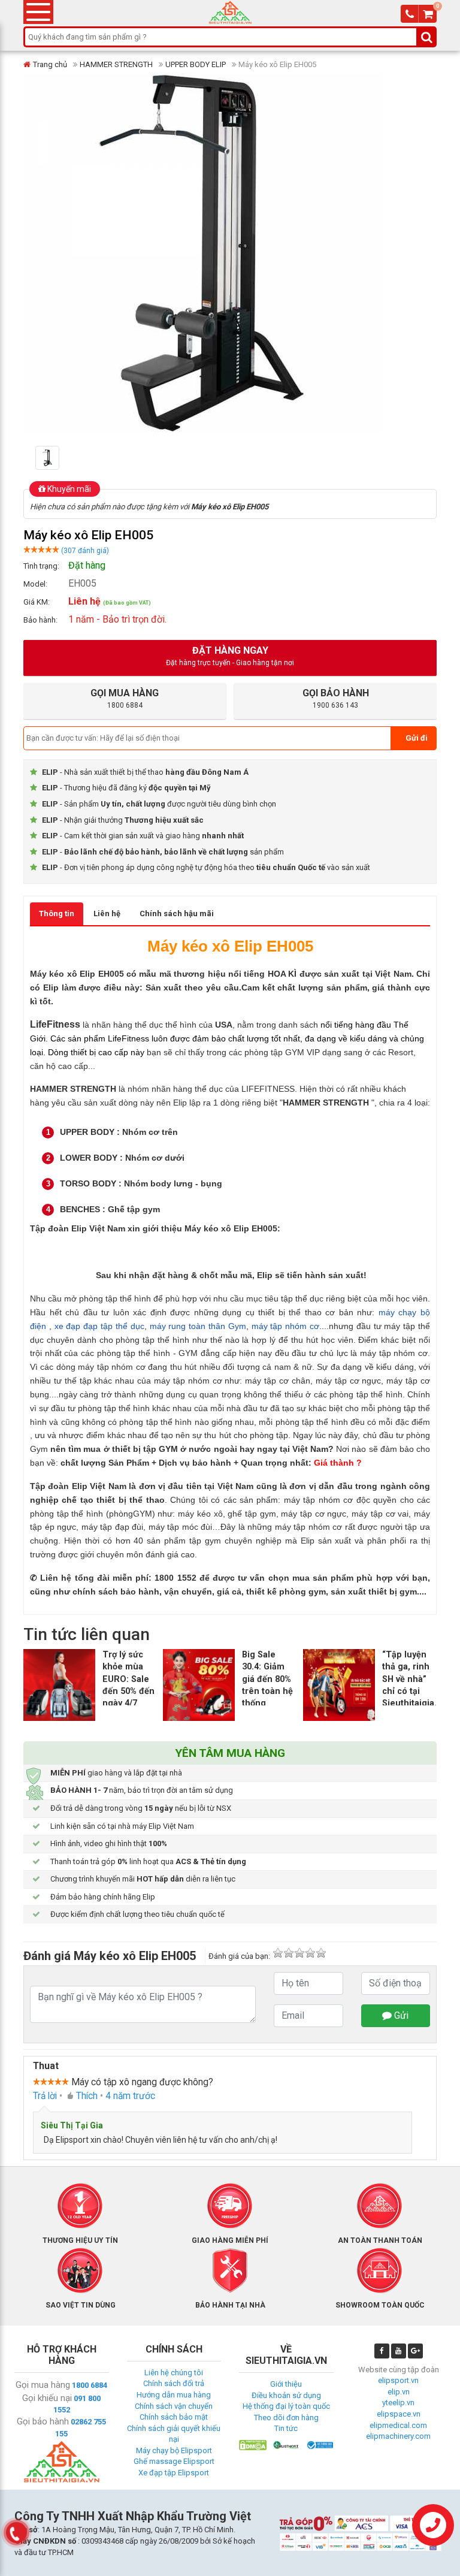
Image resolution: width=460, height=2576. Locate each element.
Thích (87, 2096)
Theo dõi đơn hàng (286, 2418)
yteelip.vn (398, 2403)
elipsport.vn (398, 2380)
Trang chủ (50, 64)
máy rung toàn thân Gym (198, 1326)
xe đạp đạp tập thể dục (99, 1326)
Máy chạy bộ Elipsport (174, 2450)
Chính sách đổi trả (174, 2383)
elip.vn (399, 2392)
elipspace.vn (399, 2414)
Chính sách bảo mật (174, 2417)
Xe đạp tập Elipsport (174, 2473)
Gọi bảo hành (43, 2421)
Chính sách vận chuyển (174, 2406)
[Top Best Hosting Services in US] (286, 2444)
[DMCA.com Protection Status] (253, 2444)
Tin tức (286, 2428)
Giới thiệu (286, 2384)
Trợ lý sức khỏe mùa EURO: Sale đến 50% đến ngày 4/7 (128, 1679)
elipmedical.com (398, 2425)
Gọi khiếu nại (47, 2398)
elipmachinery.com (398, 2436)
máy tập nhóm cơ (285, 1326)
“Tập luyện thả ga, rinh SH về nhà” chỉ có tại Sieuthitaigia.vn (414, 1679)
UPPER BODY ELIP (196, 64)
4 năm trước (130, 2096)
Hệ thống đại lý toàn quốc (286, 2406)
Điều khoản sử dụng (286, 2395)
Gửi (400, 2015)
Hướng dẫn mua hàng (174, 2395)
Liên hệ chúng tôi (174, 2373)
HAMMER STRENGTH (116, 64)
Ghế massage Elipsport (174, 2461)
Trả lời (45, 2096)
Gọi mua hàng (43, 2385)
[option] (66, 458)
